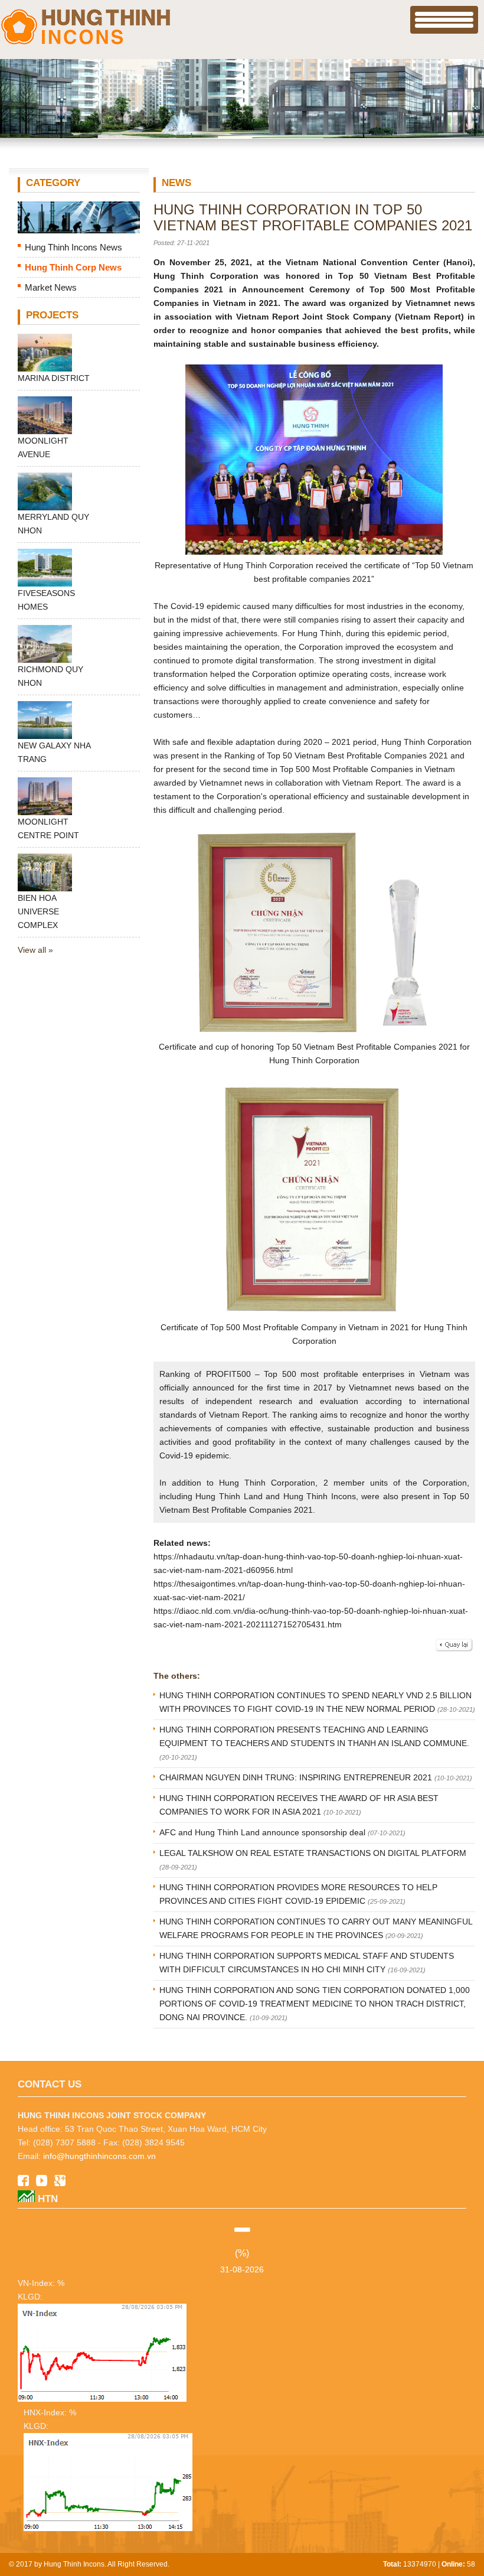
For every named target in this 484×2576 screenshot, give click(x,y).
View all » (35, 950)
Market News (51, 287)
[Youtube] (42, 2183)
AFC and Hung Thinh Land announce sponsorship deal (264, 1832)
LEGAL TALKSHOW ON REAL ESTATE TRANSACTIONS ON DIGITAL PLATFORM (313, 1853)
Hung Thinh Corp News (73, 267)
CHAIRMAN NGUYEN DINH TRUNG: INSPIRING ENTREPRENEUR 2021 (297, 1777)
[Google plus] (60, 2183)
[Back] (454, 1650)
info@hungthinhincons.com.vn (99, 2156)
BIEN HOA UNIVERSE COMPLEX (38, 911)
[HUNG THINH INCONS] (86, 44)
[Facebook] (23, 2183)
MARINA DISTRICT (54, 378)
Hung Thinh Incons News (73, 247)
